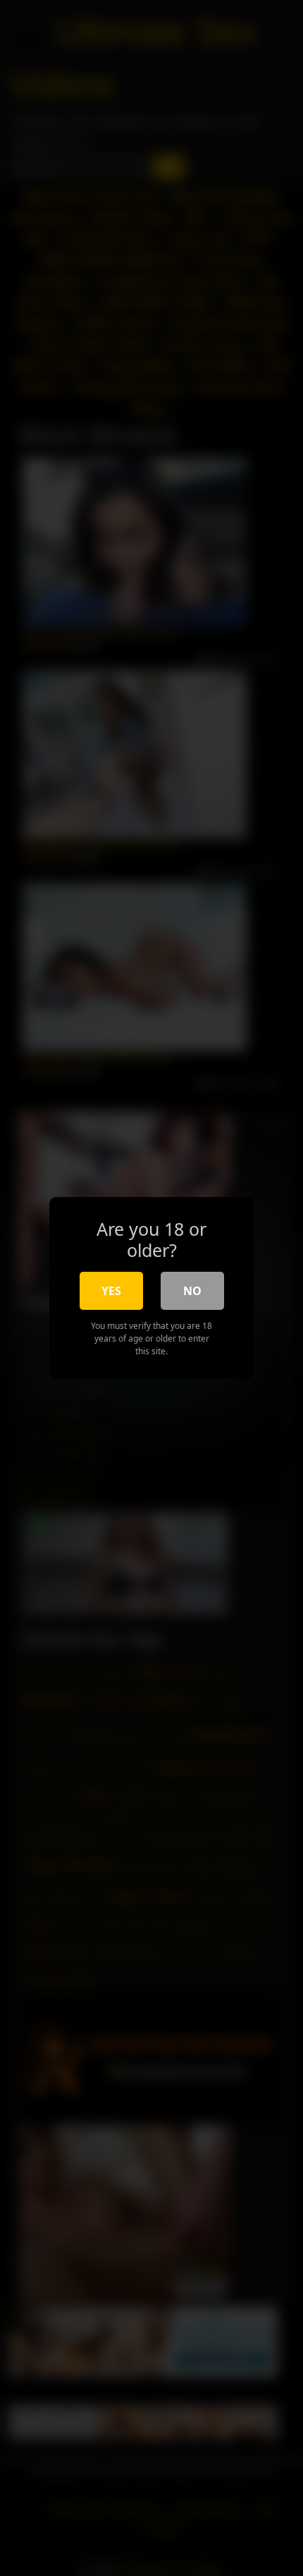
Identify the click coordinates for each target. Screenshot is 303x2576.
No (192, 1291)
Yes (111, 1291)
